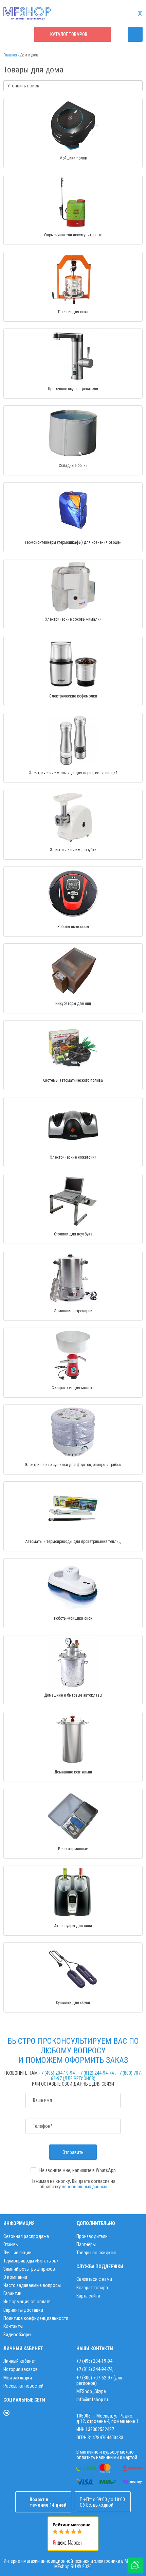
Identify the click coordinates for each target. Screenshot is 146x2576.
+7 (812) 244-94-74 (96, 2073)
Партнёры (86, 2244)
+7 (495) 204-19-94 (57, 2073)
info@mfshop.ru (92, 2400)
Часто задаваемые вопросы (32, 2285)
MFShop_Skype (91, 2391)
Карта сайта (88, 2296)
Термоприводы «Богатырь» (31, 2261)
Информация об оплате (27, 2302)
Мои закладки (18, 2378)
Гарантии (12, 2293)
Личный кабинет (20, 2361)
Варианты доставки (23, 2310)
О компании (15, 2277)
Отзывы (11, 2244)
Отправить (73, 2152)
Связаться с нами (94, 2279)
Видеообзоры (17, 2335)
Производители (92, 2236)
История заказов (21, 2369)
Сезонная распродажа (26, 2236)
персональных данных (84, 2187)
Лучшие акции (17, 2253)
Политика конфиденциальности (36, 2318)
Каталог (69, 34)
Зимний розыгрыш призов (29, 2269)
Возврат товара (92, 2288)
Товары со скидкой (96, 2253)
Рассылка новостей (23, 2386)
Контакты (13, 2326)
